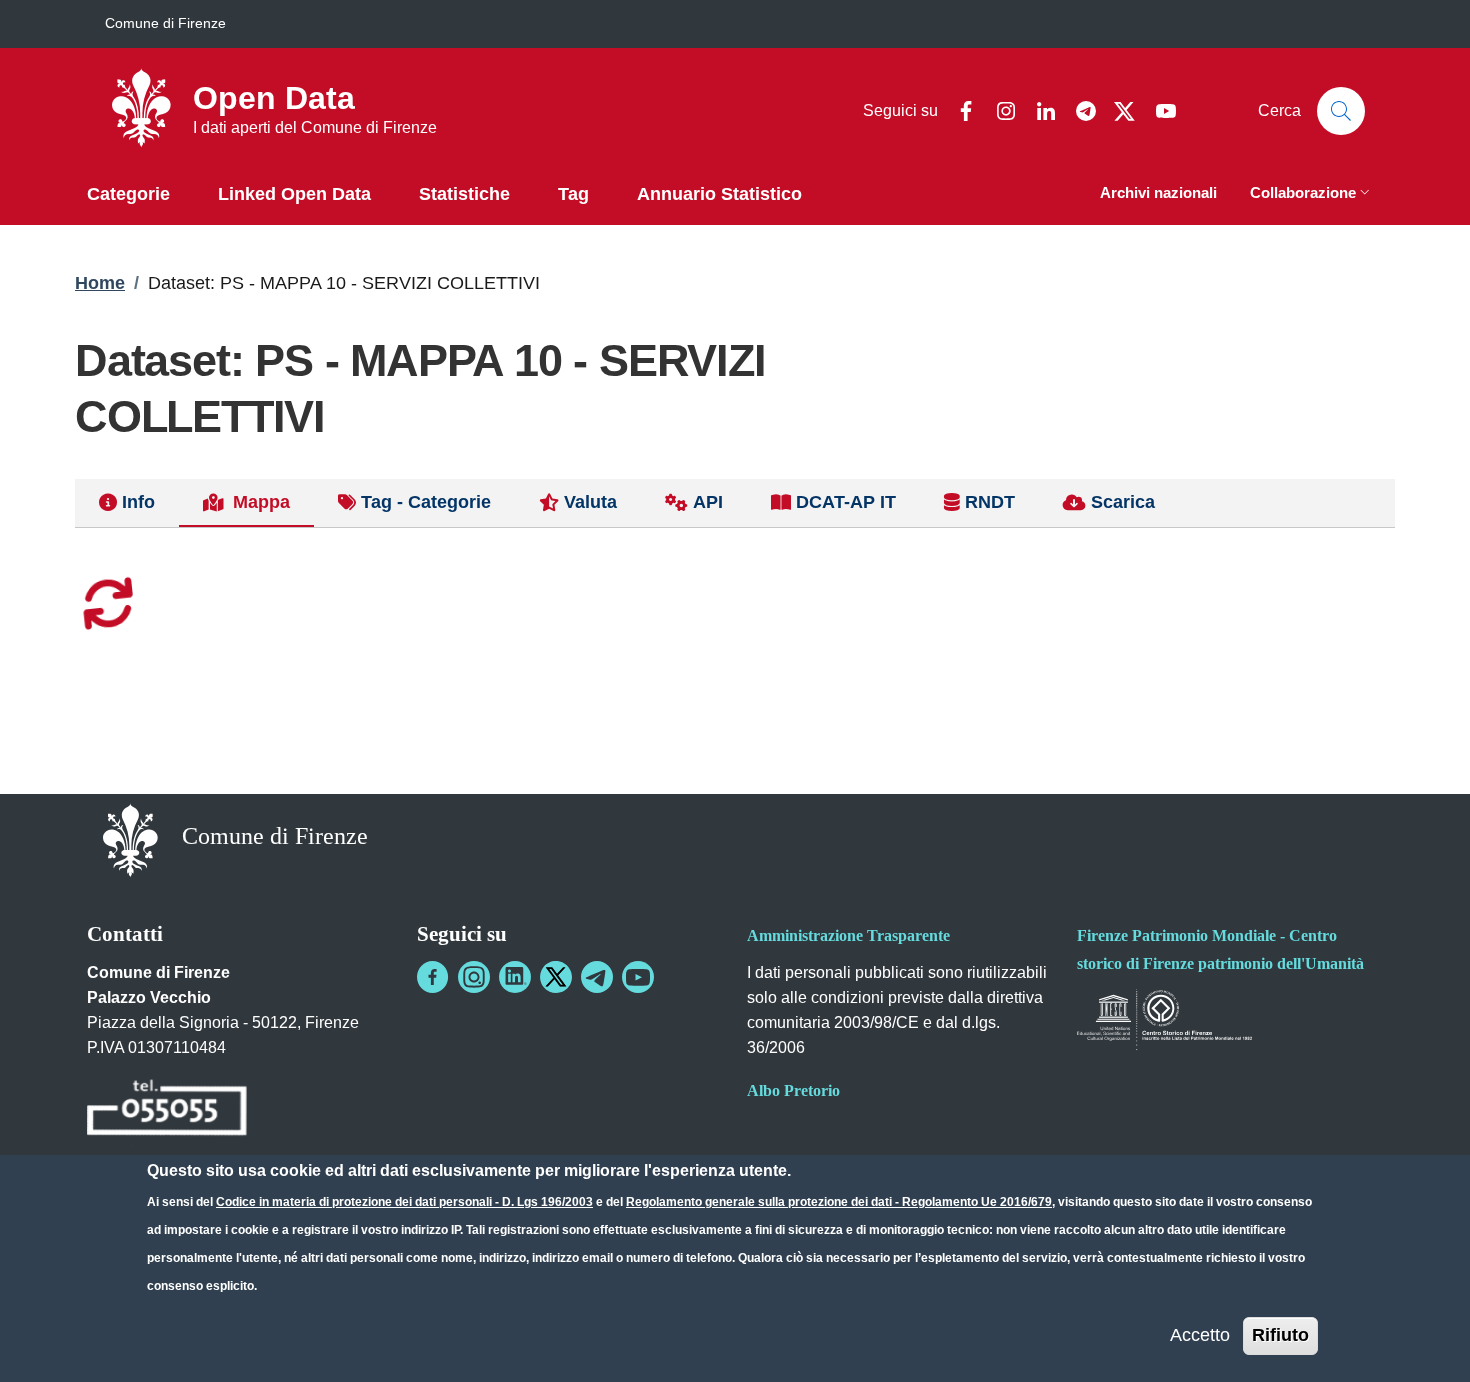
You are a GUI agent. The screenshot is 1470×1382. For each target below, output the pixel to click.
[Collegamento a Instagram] (474, 977)
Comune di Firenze (165, 23)
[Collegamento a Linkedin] (515, 977)
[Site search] (1341, 111)
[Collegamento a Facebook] (433, 977)
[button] (1312, 194)
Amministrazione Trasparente (848, 935)
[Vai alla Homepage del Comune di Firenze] (130, 838)
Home (100, 283)
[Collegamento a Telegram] (597, 977)
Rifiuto (1280, 1335)
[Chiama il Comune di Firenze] (167, 1110)
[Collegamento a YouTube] (638, 977)
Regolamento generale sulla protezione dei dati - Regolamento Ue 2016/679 (839, 1202)
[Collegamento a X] (556, 977)
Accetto (1200, 1335)
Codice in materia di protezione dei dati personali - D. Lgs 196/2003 (404, 1202)
